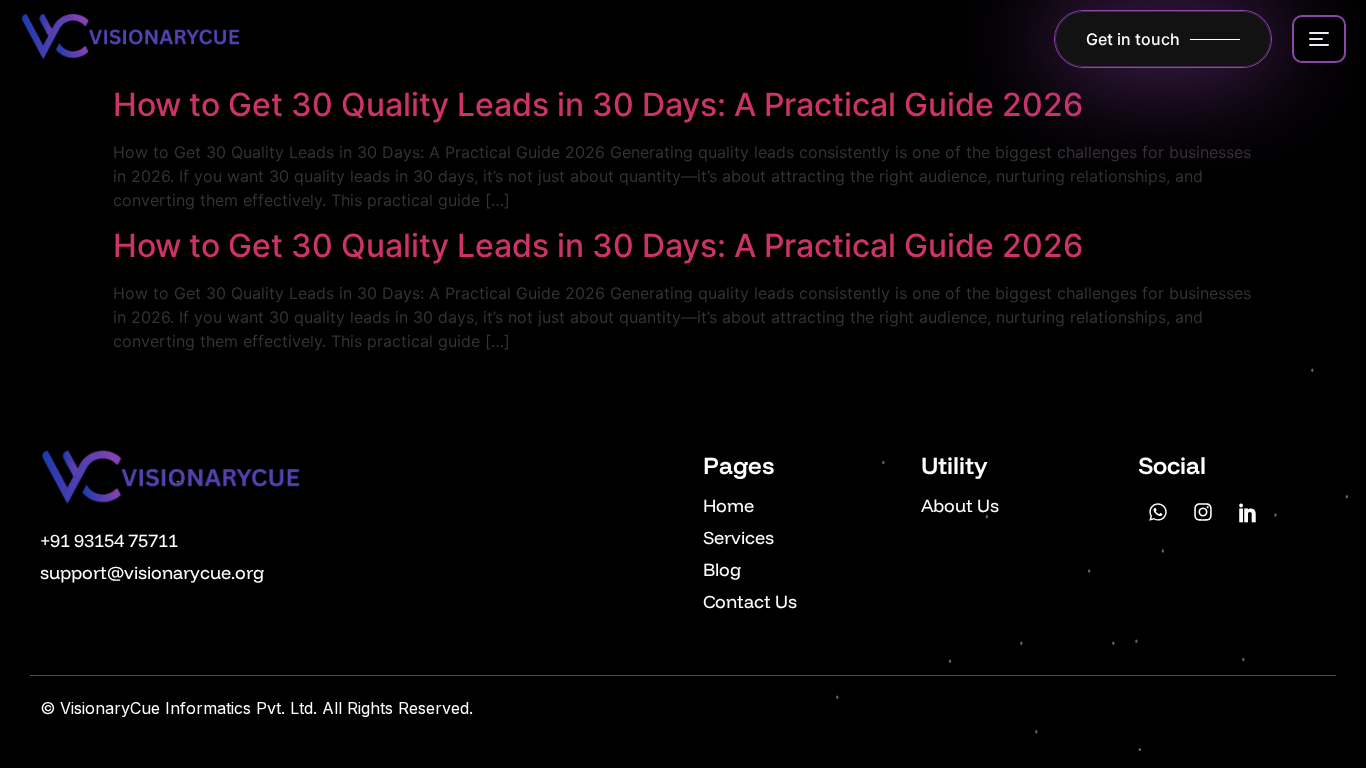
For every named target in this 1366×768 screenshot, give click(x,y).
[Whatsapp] (1158, 512)
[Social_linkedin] (1248, 512)
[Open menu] (1319, 39)
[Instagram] (1203, 512)
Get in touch (1133, 39)
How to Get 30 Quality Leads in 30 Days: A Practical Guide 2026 (598, 104)
